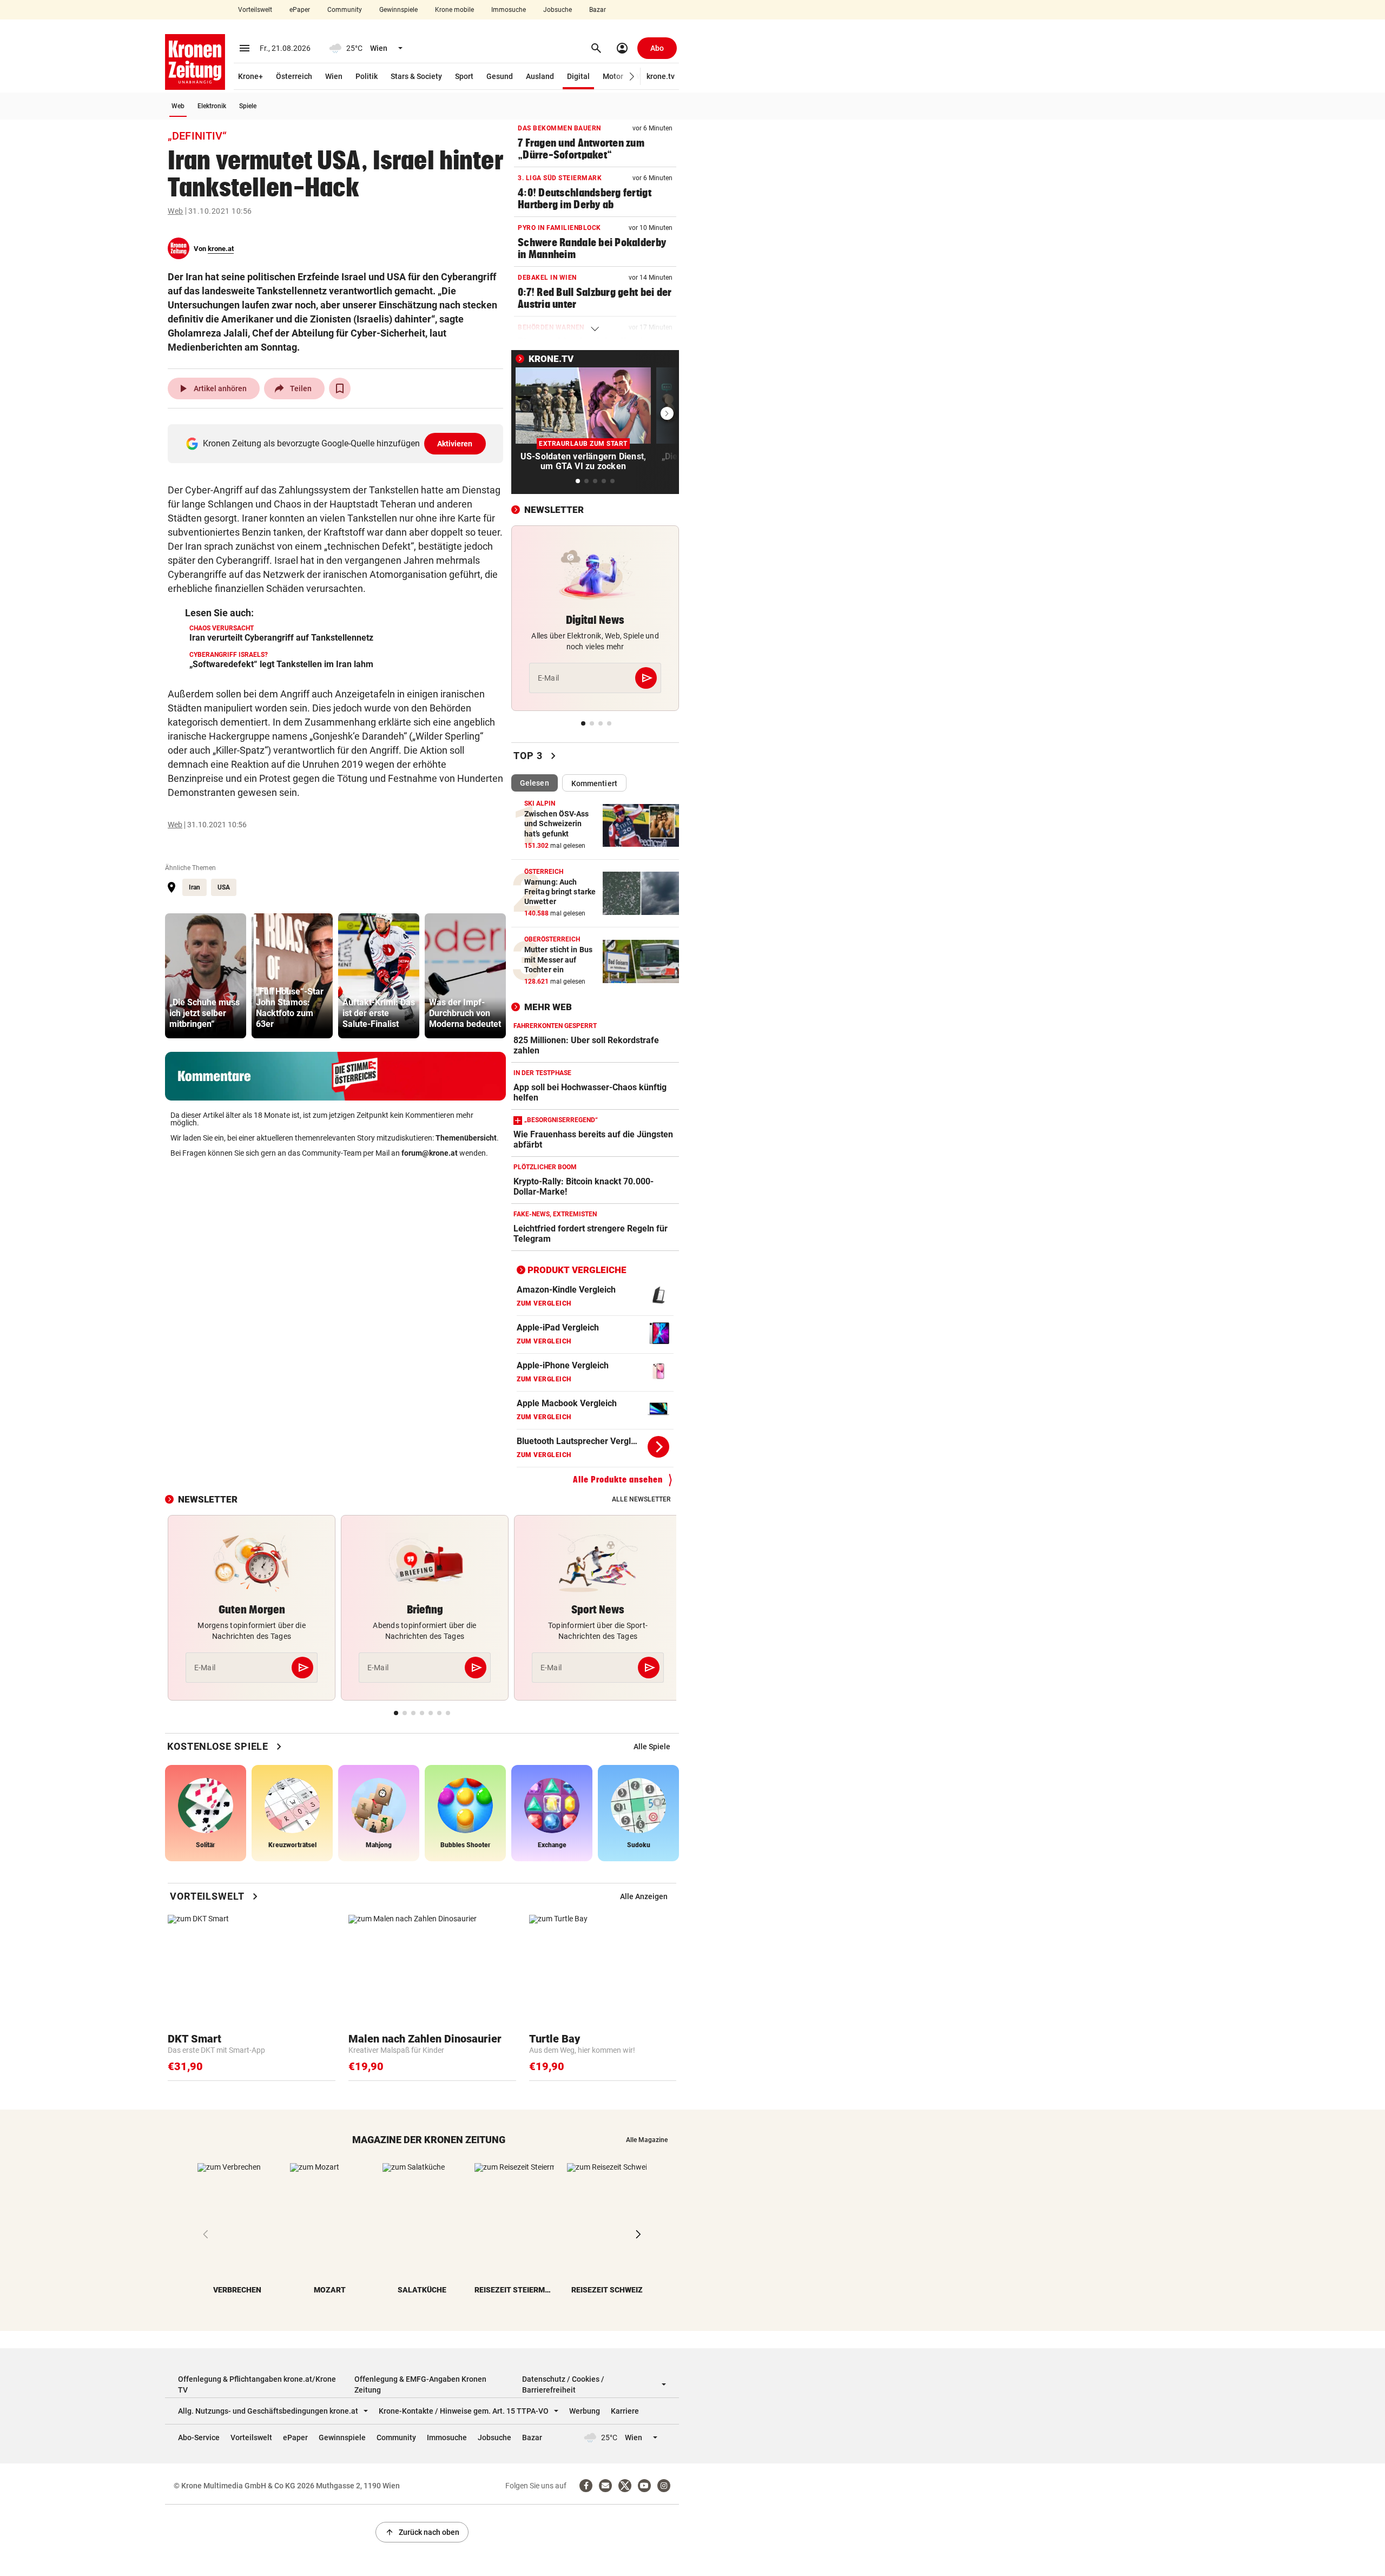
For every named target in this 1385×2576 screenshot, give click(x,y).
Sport (464, 76)
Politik (367, 76)
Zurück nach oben (422, 2532)
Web (178, 106)
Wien (334, 76)
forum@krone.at (430, 1153)
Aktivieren (455, 444)
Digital (578, 76)
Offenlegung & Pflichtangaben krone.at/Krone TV (257, 2384)
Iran (194, 887)
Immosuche (509, 10)
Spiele (248, 106)
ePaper (300, 10)
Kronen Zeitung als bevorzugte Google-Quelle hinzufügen (338, 443)
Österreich (294, 76)
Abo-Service (199, 2437)
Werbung (585, 2411)
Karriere (625, 2411)
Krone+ (250, 76)
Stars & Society (416, 76)
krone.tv (661, 76)
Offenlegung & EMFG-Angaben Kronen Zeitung (420, 2384)
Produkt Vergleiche (577, 1270)
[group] (206, 976)
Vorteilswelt (255, 10)
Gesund (500, 76)
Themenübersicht (466, 1138)
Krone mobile (454, 10)
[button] (632, 77)
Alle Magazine (647, 2140)
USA (224, 887)
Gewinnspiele (398, 10)
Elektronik (212, 106)
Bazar (598, 10)
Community (345, 10)
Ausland (540, 76)
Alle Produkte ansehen (618, 1480)
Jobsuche (558, 10)
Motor (613, 76)
